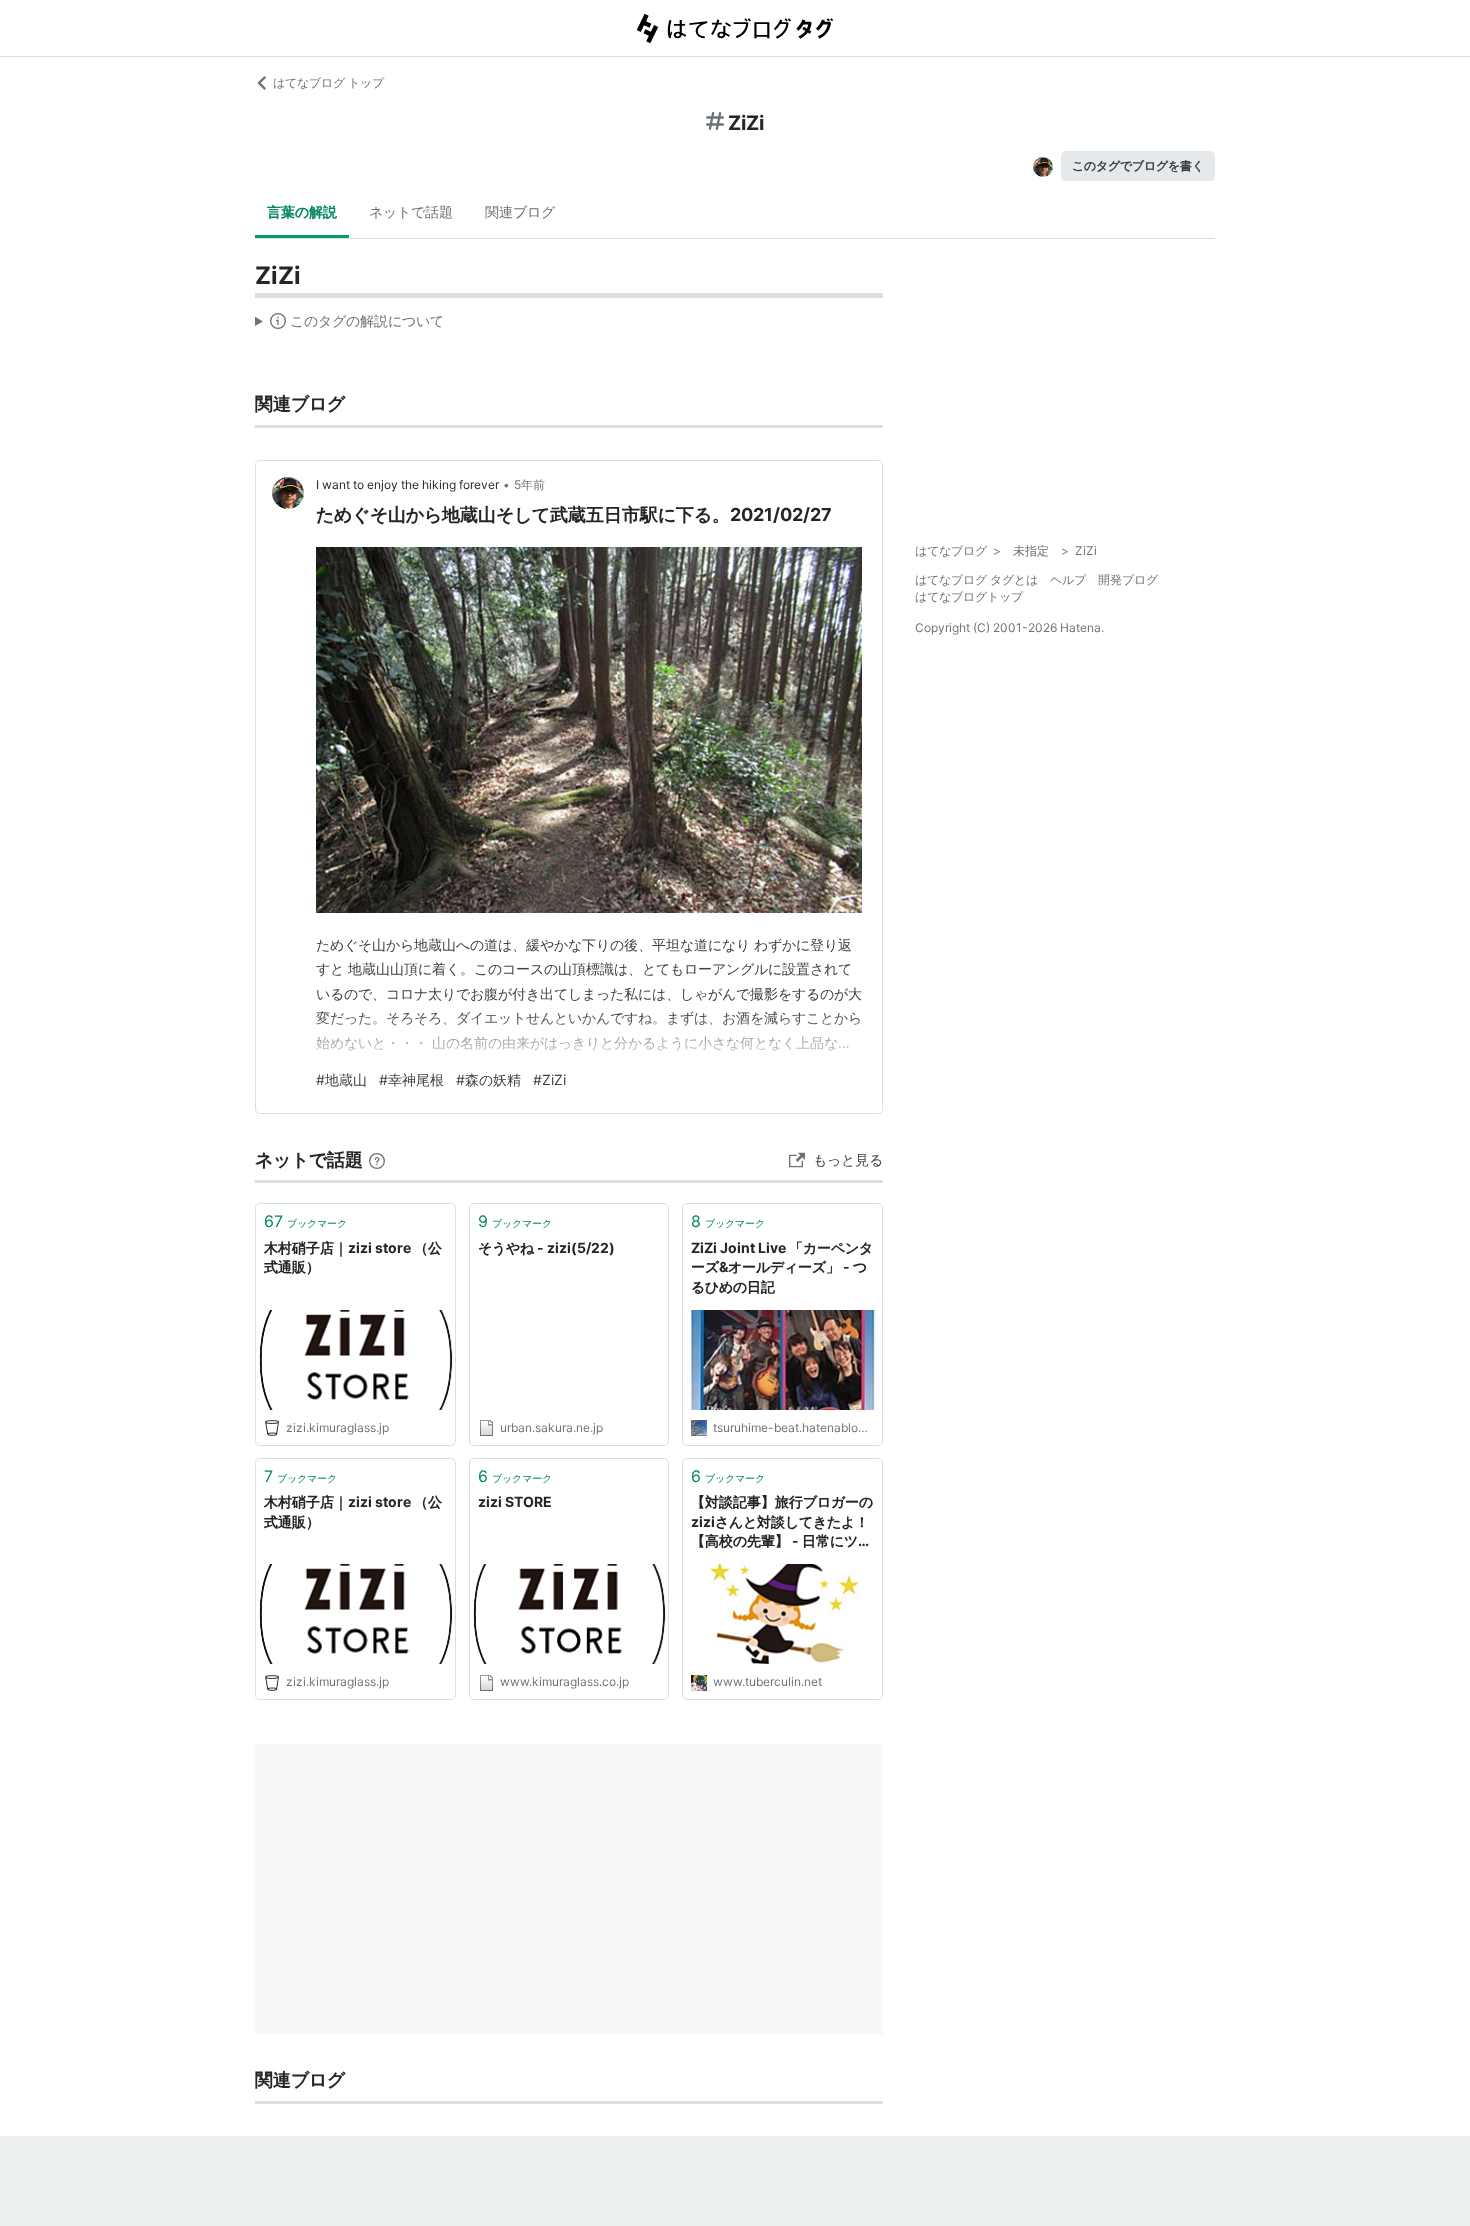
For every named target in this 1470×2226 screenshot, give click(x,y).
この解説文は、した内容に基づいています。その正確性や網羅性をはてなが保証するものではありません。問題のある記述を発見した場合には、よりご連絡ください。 (349, 325)
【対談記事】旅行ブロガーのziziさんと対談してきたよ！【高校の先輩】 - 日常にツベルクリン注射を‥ (782, 1522)
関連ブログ (520, 211)
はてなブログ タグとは (976, 579)
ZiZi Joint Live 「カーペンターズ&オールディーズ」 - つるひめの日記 (782, 1267)
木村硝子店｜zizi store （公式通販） (353, 1257)
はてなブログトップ (969, 596)
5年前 (529, 484)
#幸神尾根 (411, 1079)
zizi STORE (515, 1501)
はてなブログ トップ (328, 82)
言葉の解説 (302, 211)
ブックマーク (305, 1221)
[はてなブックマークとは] (377, 1159)
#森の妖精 (488, 1079)
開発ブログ (1128, 579)
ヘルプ (1068, 579)
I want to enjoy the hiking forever (407, 484)
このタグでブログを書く (1138, 165)
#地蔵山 (341, 1079)
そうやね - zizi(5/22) (546, 1247)
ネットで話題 (411, 211)
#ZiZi (549, 1079)
